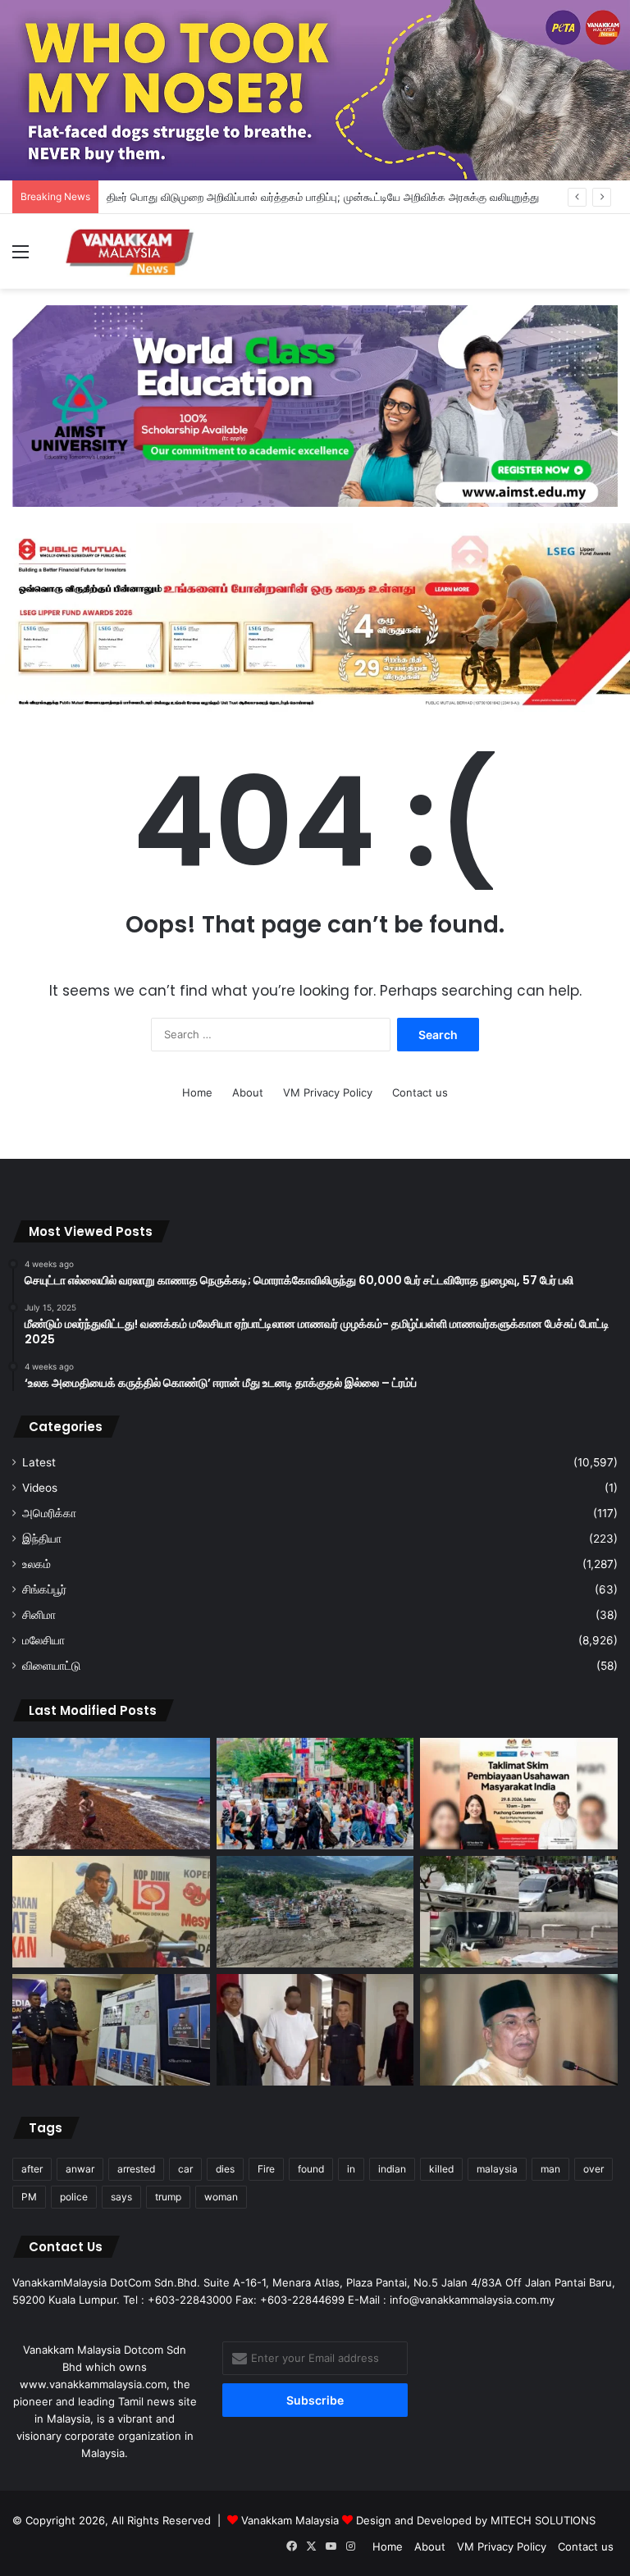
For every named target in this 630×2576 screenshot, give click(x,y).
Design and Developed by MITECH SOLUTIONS (476, 2520)
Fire (266, 2169)
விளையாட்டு (51, 1666)
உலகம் (37, 1564)
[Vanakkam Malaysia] (131, 251)
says (121, 2197)
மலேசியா (43, 1640)
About (248, 1092)
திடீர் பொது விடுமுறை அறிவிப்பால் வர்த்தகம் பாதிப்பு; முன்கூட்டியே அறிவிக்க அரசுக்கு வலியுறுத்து (323, 197)
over (593, 2169)
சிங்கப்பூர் (44, 1589)
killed (441, 2169)
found (311, 2169)
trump (168, 2197)
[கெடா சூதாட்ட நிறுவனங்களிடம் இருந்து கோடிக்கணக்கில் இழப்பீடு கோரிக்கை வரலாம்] (519, 2030)
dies (225, 2169)
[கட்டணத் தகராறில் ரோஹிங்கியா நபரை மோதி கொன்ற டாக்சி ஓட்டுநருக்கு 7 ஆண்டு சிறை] (315, 2030)
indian (392, 2169)
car (185, 2169)
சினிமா (39, 1615)
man (550, 2169)
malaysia (497, 2169)
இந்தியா (42, 1539)
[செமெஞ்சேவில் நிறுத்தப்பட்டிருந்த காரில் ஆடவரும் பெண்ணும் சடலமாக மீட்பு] (519, 1912)
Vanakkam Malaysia (292, 2520)
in (351, 2169)
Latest (39, 1462)
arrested (136, 2169)
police (74, 2197)
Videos (40, 1488)
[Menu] (21, 257)
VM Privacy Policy (328, 1092)
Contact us (420, 1092)
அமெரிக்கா (49, 1513)
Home (197, 1092)
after (32, 2169)
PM (29, 2197)
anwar (80, 2169)
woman (221, 2197)
